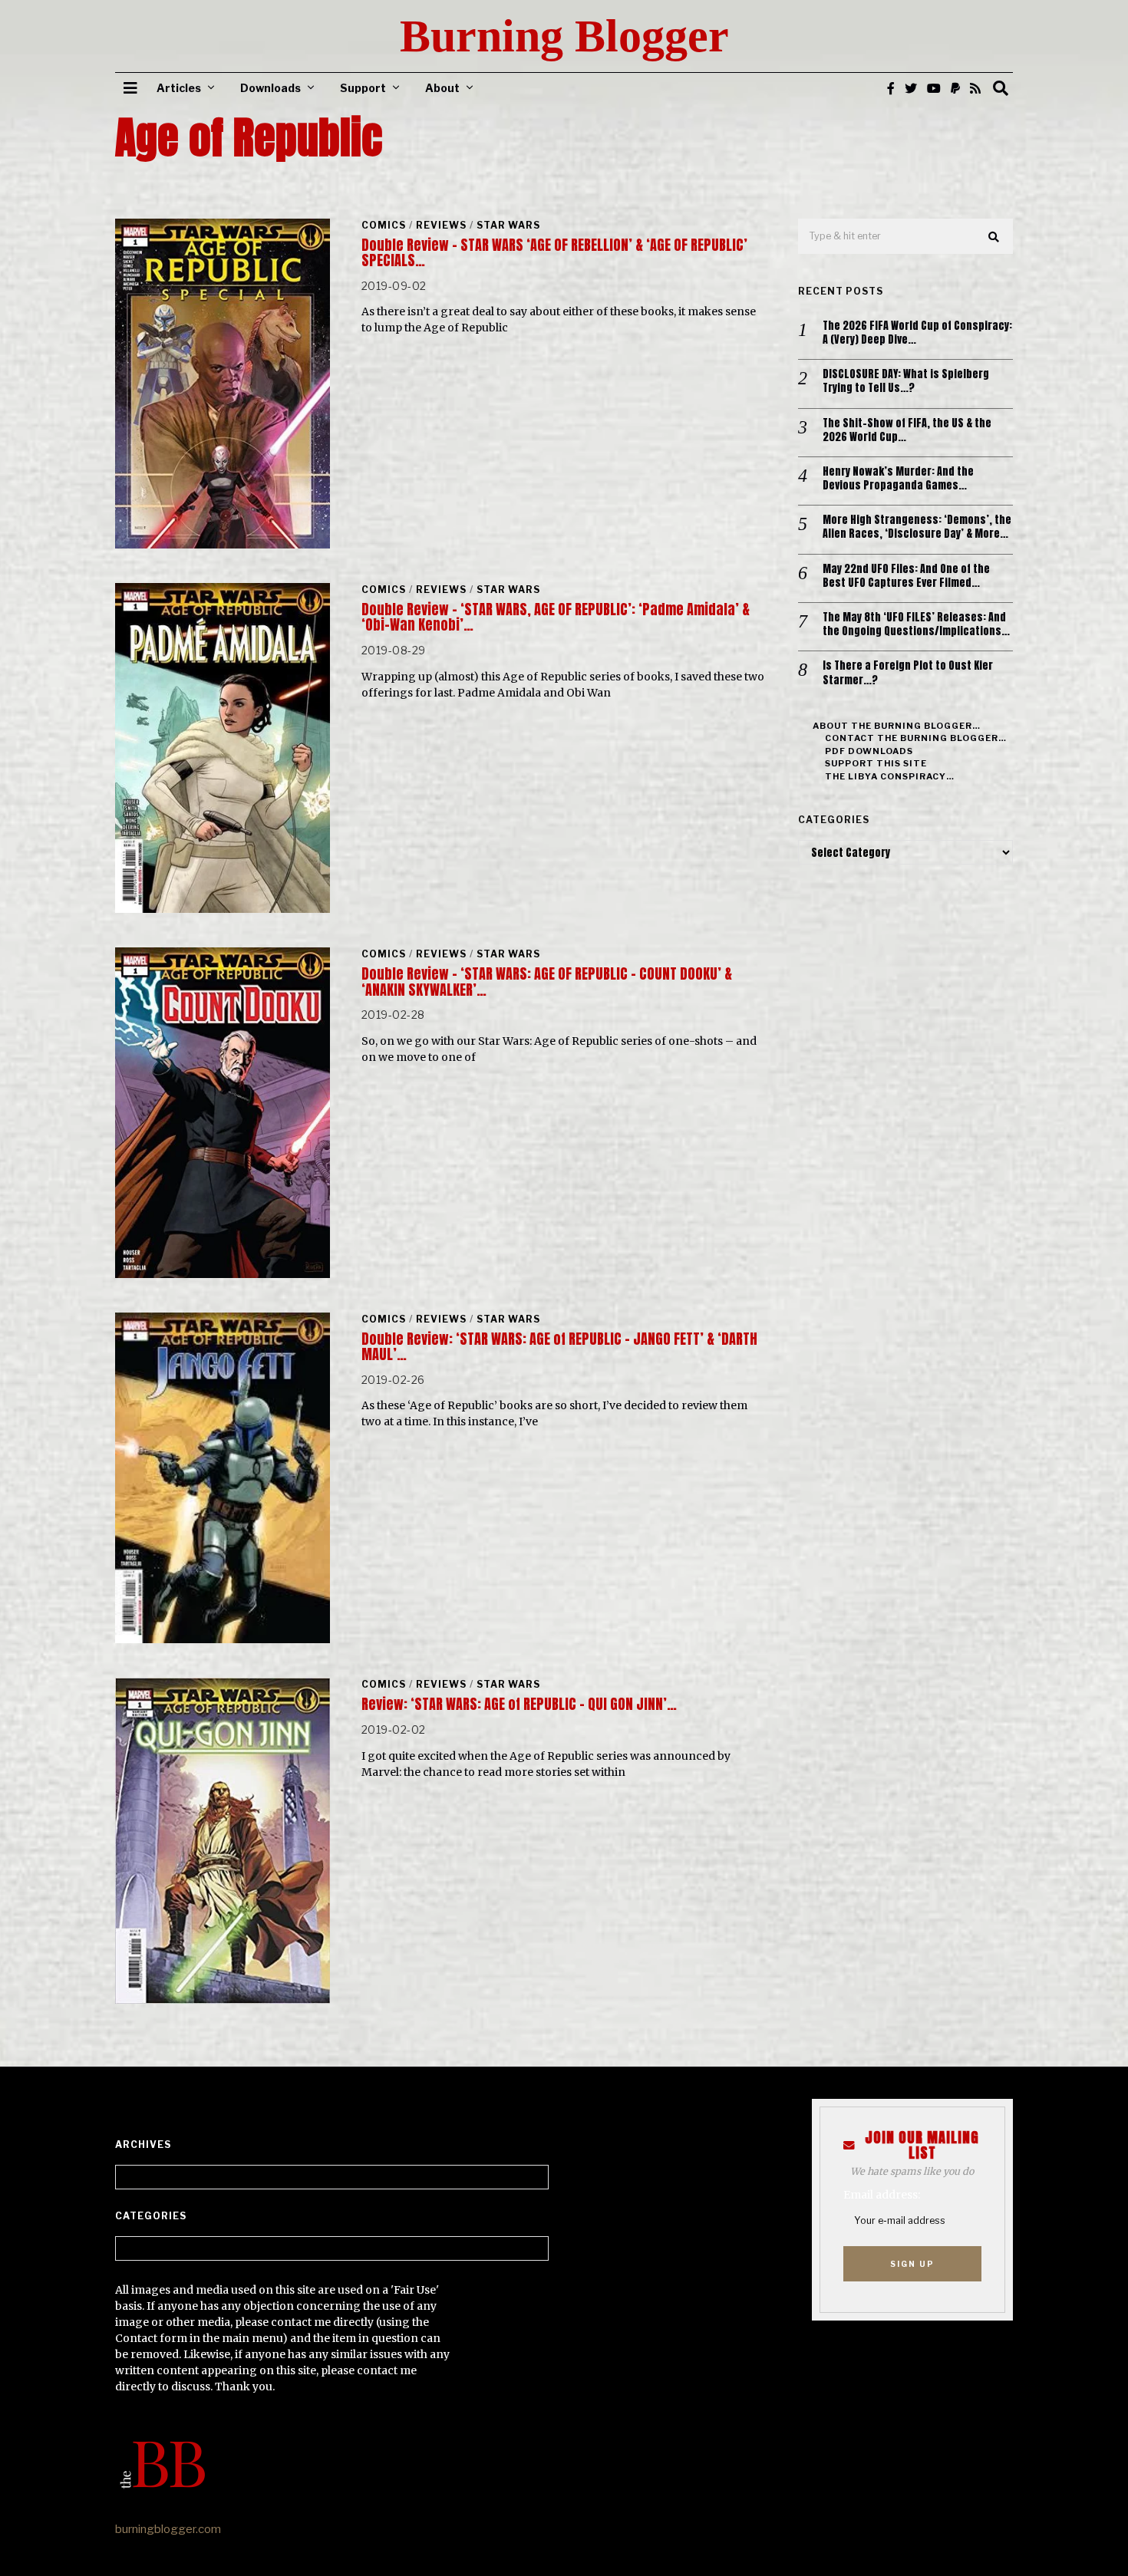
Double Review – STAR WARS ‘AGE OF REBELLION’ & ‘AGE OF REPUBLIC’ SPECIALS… (554, 253)
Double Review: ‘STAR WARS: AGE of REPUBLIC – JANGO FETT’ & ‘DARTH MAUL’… (559, 1347)
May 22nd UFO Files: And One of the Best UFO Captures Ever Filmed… (906, 576)
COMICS (384, 225)
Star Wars (508, 225)
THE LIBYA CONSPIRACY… (890, 776)
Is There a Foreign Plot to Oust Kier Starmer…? (908, 673)
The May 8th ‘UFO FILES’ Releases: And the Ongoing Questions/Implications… (916, 624)
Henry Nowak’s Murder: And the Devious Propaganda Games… (898, 479)
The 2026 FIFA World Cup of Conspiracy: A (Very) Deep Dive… (917, 333)
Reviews (441, 225)
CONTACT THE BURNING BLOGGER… (916, 738)
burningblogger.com (168, 2529)
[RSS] (975, 88)
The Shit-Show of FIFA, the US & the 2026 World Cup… (907, 430)
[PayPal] (955, 88)
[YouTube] (934, 88)
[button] (994, 237)
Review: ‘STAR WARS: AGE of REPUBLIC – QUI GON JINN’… (519, 1704)
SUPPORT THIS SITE (876, 763)
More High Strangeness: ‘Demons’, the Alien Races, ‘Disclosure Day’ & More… (917, 527)
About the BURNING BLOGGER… (897, 726)
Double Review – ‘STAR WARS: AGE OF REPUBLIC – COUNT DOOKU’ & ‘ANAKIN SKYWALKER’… (547, 982)
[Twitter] (911, 88)
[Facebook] (891, 88)
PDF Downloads (869, 751)
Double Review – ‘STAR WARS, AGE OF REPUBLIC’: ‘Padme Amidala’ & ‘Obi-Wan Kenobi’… (556, 617)
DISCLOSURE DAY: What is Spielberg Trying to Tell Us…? (906, 381)
